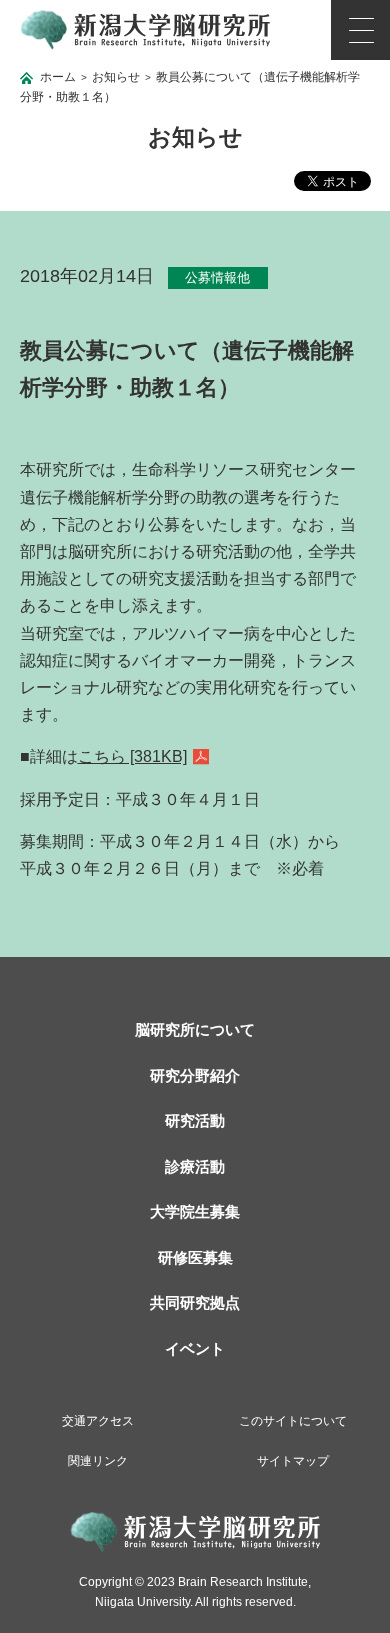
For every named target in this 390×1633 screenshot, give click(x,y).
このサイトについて (293, 1421)
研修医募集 (195, 1257)
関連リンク (98, 1461)
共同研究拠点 (195, 1302)
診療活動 (195, 1166)
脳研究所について (195, 1029)
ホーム (58, 77)
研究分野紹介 (195, 1075)
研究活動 (195, 1120)
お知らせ (116, 77)
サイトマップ (293, 1461)
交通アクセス (98, 1421)
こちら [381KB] (132, 756)
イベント (195, 1348)
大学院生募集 (195, 1211)
